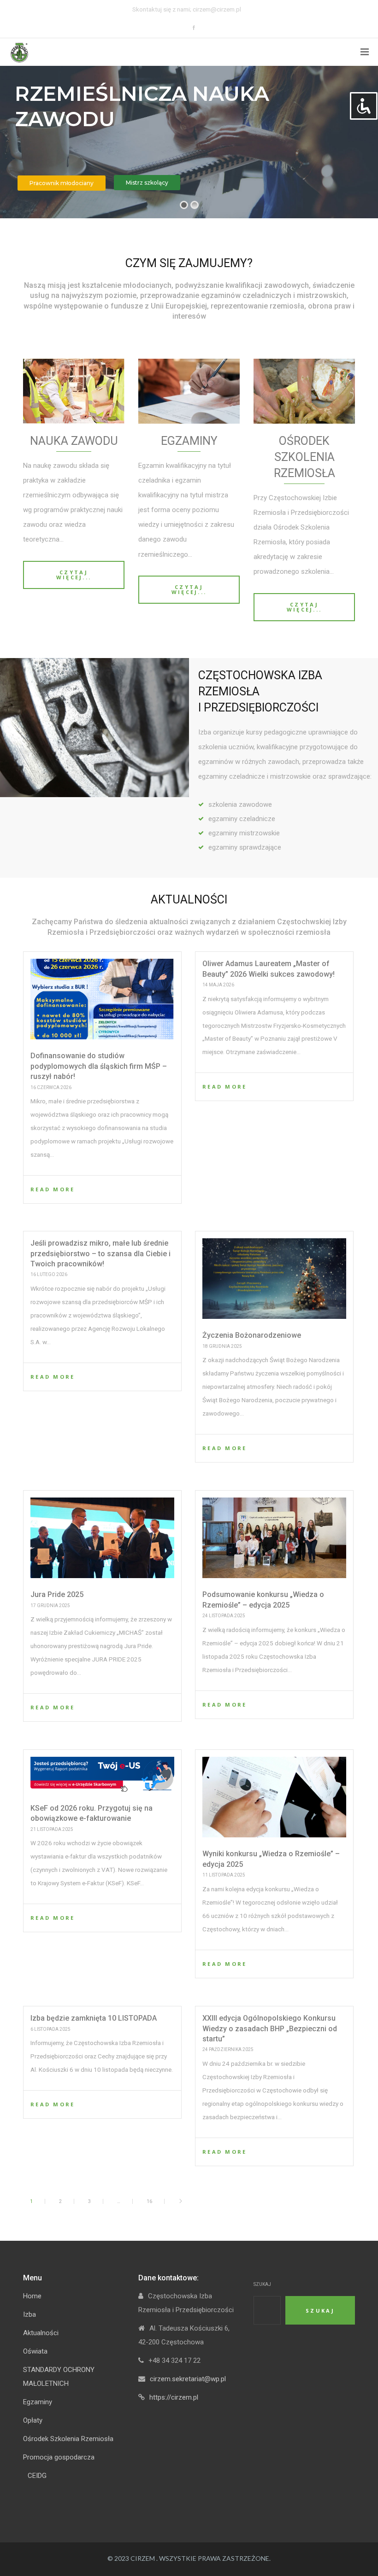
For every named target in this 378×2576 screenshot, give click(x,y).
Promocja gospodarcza (59, 2457)
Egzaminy (38, 2402)
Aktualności (41, 2333)
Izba (30, 2314)
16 (149, 2201)
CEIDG (37, 2476)
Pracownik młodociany (62, 183)
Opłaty (33, 2420)
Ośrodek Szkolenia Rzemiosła (68, 2439)
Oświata (35, 2351)
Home (32, 2296)
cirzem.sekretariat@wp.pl (188, 2379)
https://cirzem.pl (174, 2397)
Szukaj (262, 2284)
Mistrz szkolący (147, 183)
